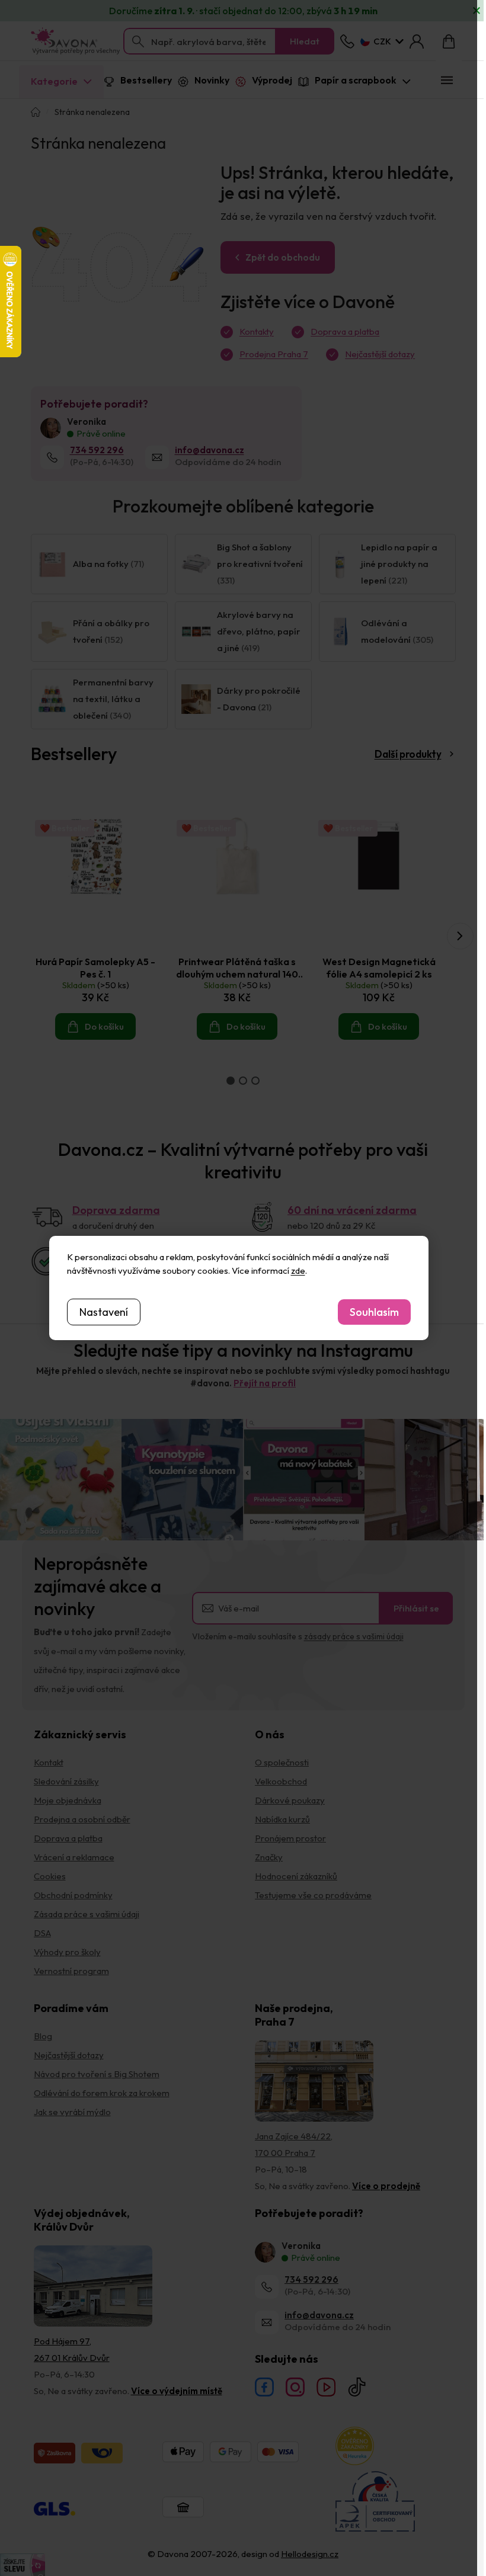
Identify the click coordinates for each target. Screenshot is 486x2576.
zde (298, 1271)
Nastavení (104, 1312)
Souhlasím (374, 1312)
